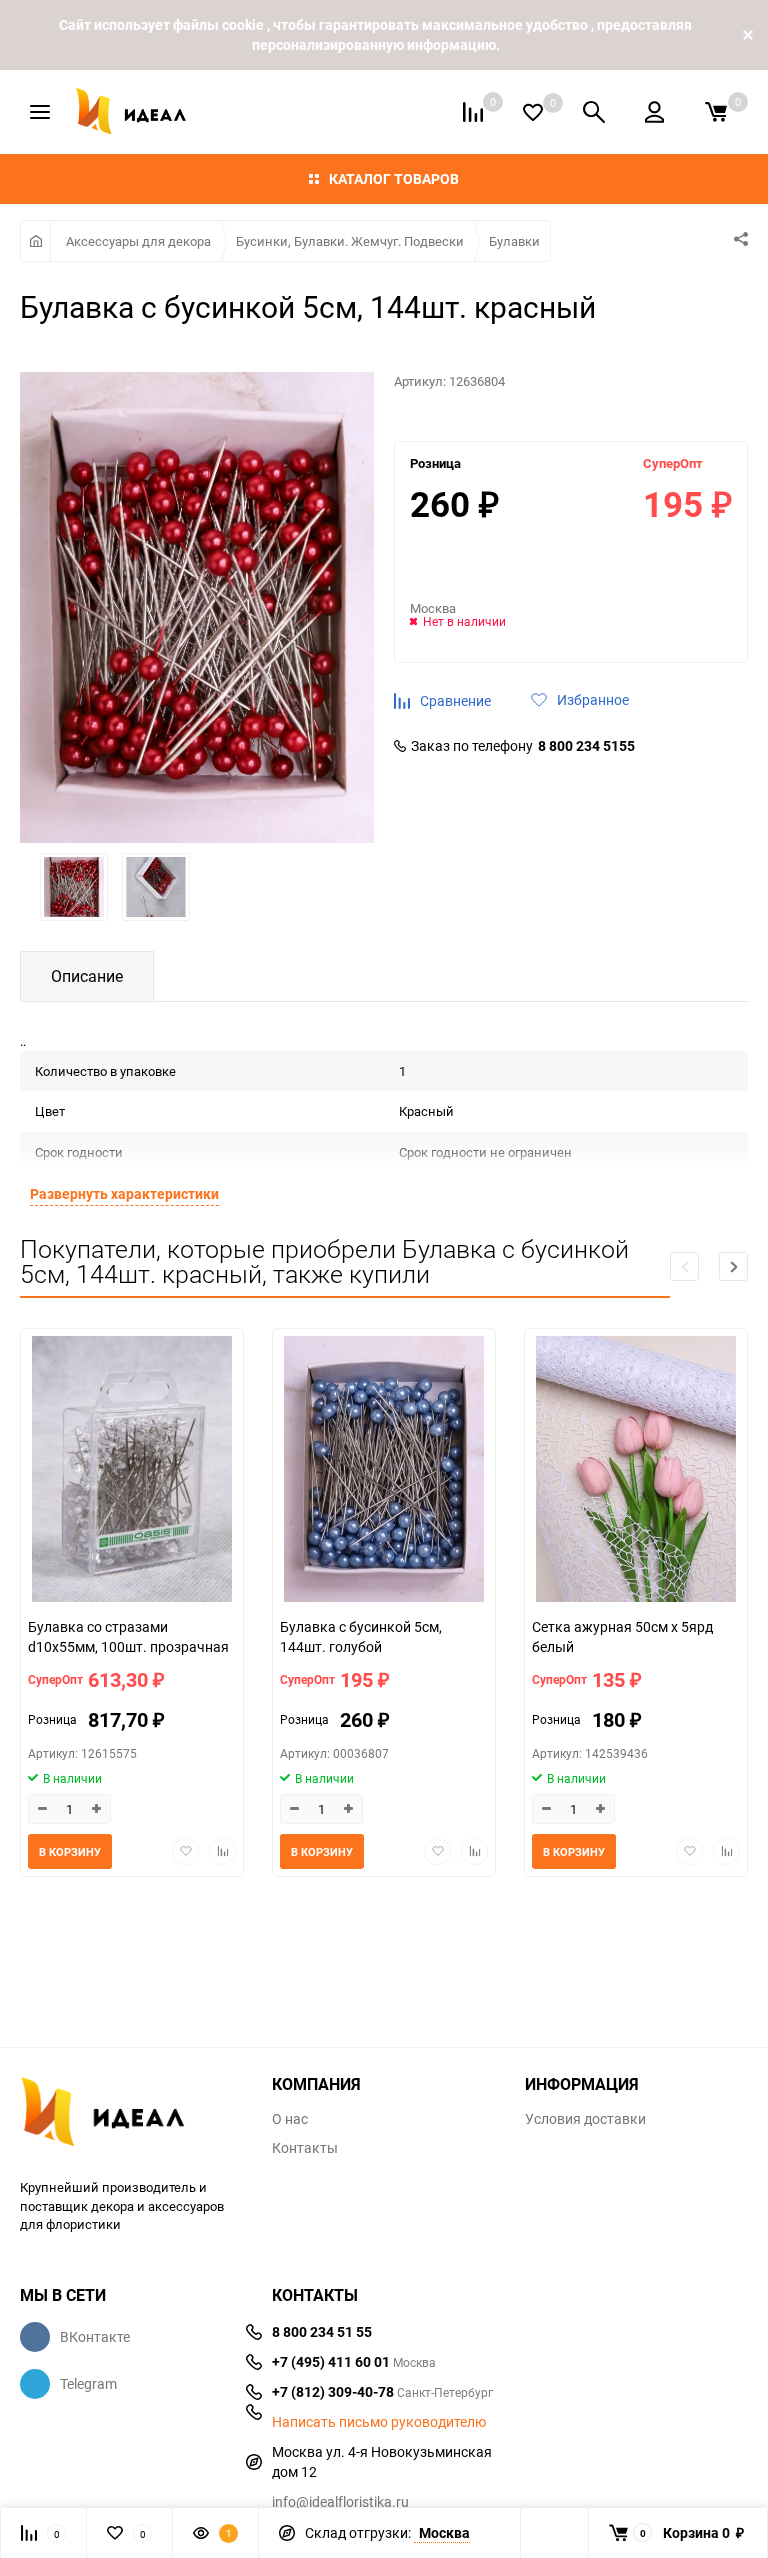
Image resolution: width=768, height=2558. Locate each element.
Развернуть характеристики (124, 1193)
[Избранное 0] (533, 112)
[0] (716, 112)
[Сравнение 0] (473, 112)
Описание (87, 976)
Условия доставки (585, 2119)
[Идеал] (131, 2115)
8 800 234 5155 (586, 746)
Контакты (305, 2148)
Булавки (514, 241)
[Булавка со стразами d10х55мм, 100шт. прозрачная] (132, 1471)
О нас (290, 2119)
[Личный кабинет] (654, 112)
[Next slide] (733, 1266)
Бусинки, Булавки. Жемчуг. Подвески (350, 241)
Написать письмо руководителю (379, 2422)
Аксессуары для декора (138, 241)
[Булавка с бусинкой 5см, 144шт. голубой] (384, 1471)
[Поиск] (594, 112)
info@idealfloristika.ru (340, 2501)
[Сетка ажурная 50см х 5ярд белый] (636, 1471)
